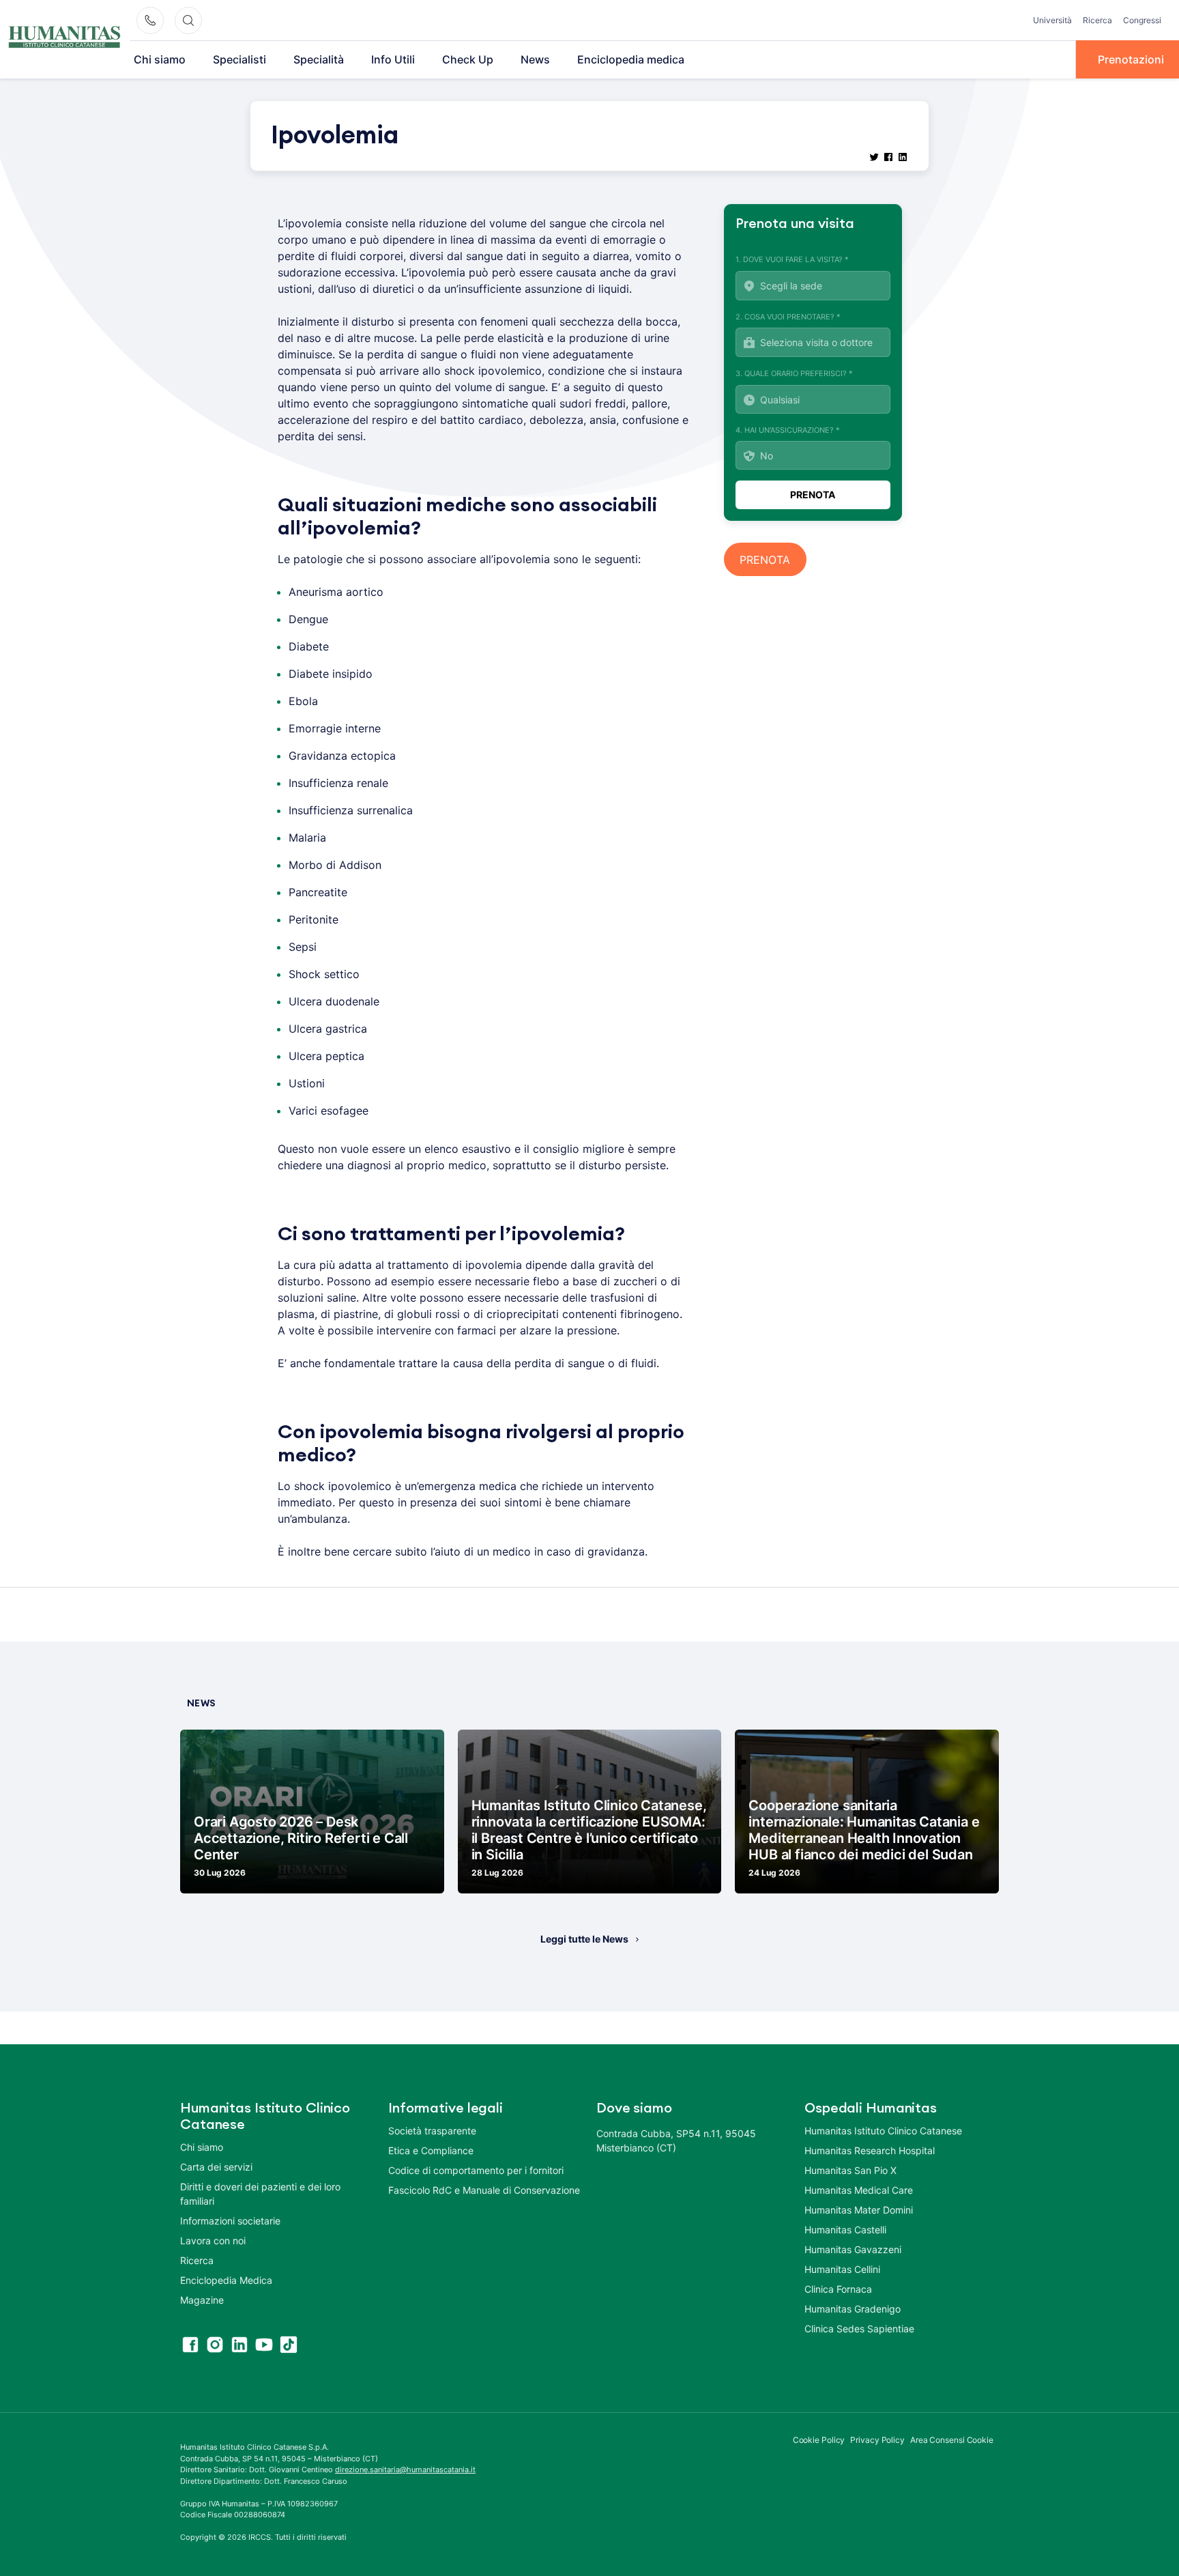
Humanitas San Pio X (850, 2170)
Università (1052, 20)
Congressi (1142, 20)
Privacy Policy (877, 2440)
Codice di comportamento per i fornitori (476, 2170)
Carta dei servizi (216, 2167)
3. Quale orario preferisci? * (794, 373)
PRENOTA (765, 560)
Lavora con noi (213, 2241)
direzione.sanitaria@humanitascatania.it (405, 2470)
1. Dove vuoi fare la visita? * (792, 259)
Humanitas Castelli (845, 2230)
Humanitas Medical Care (859, 2190)
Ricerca (1097, 20)
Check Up (468, 59)
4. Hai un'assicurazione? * (788, 430)
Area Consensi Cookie (952, 2440)
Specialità (319, 59)
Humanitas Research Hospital (870, 2150)
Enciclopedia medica (631, 59)
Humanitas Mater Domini (859, 2210)
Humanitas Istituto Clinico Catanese (883, 2131)
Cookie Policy (819, 2440)
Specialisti (239, 59)
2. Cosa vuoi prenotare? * (788, 317)
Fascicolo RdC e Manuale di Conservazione (484, 2190)
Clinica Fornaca (838, 2289)
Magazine (202, 2300)
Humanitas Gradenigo (853, 2309)
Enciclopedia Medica (226, 2280)
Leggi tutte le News (584, 1939)
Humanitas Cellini (842, 2269)
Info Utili (393, 59)
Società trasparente (432, 2131)
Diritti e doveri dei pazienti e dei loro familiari (260, 2194)
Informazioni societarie (230, 2221)
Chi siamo (160, 59)
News (535, 59)
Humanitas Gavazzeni (853, 2249)
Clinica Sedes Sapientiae (859, 2329)
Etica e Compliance (431, 2150)
